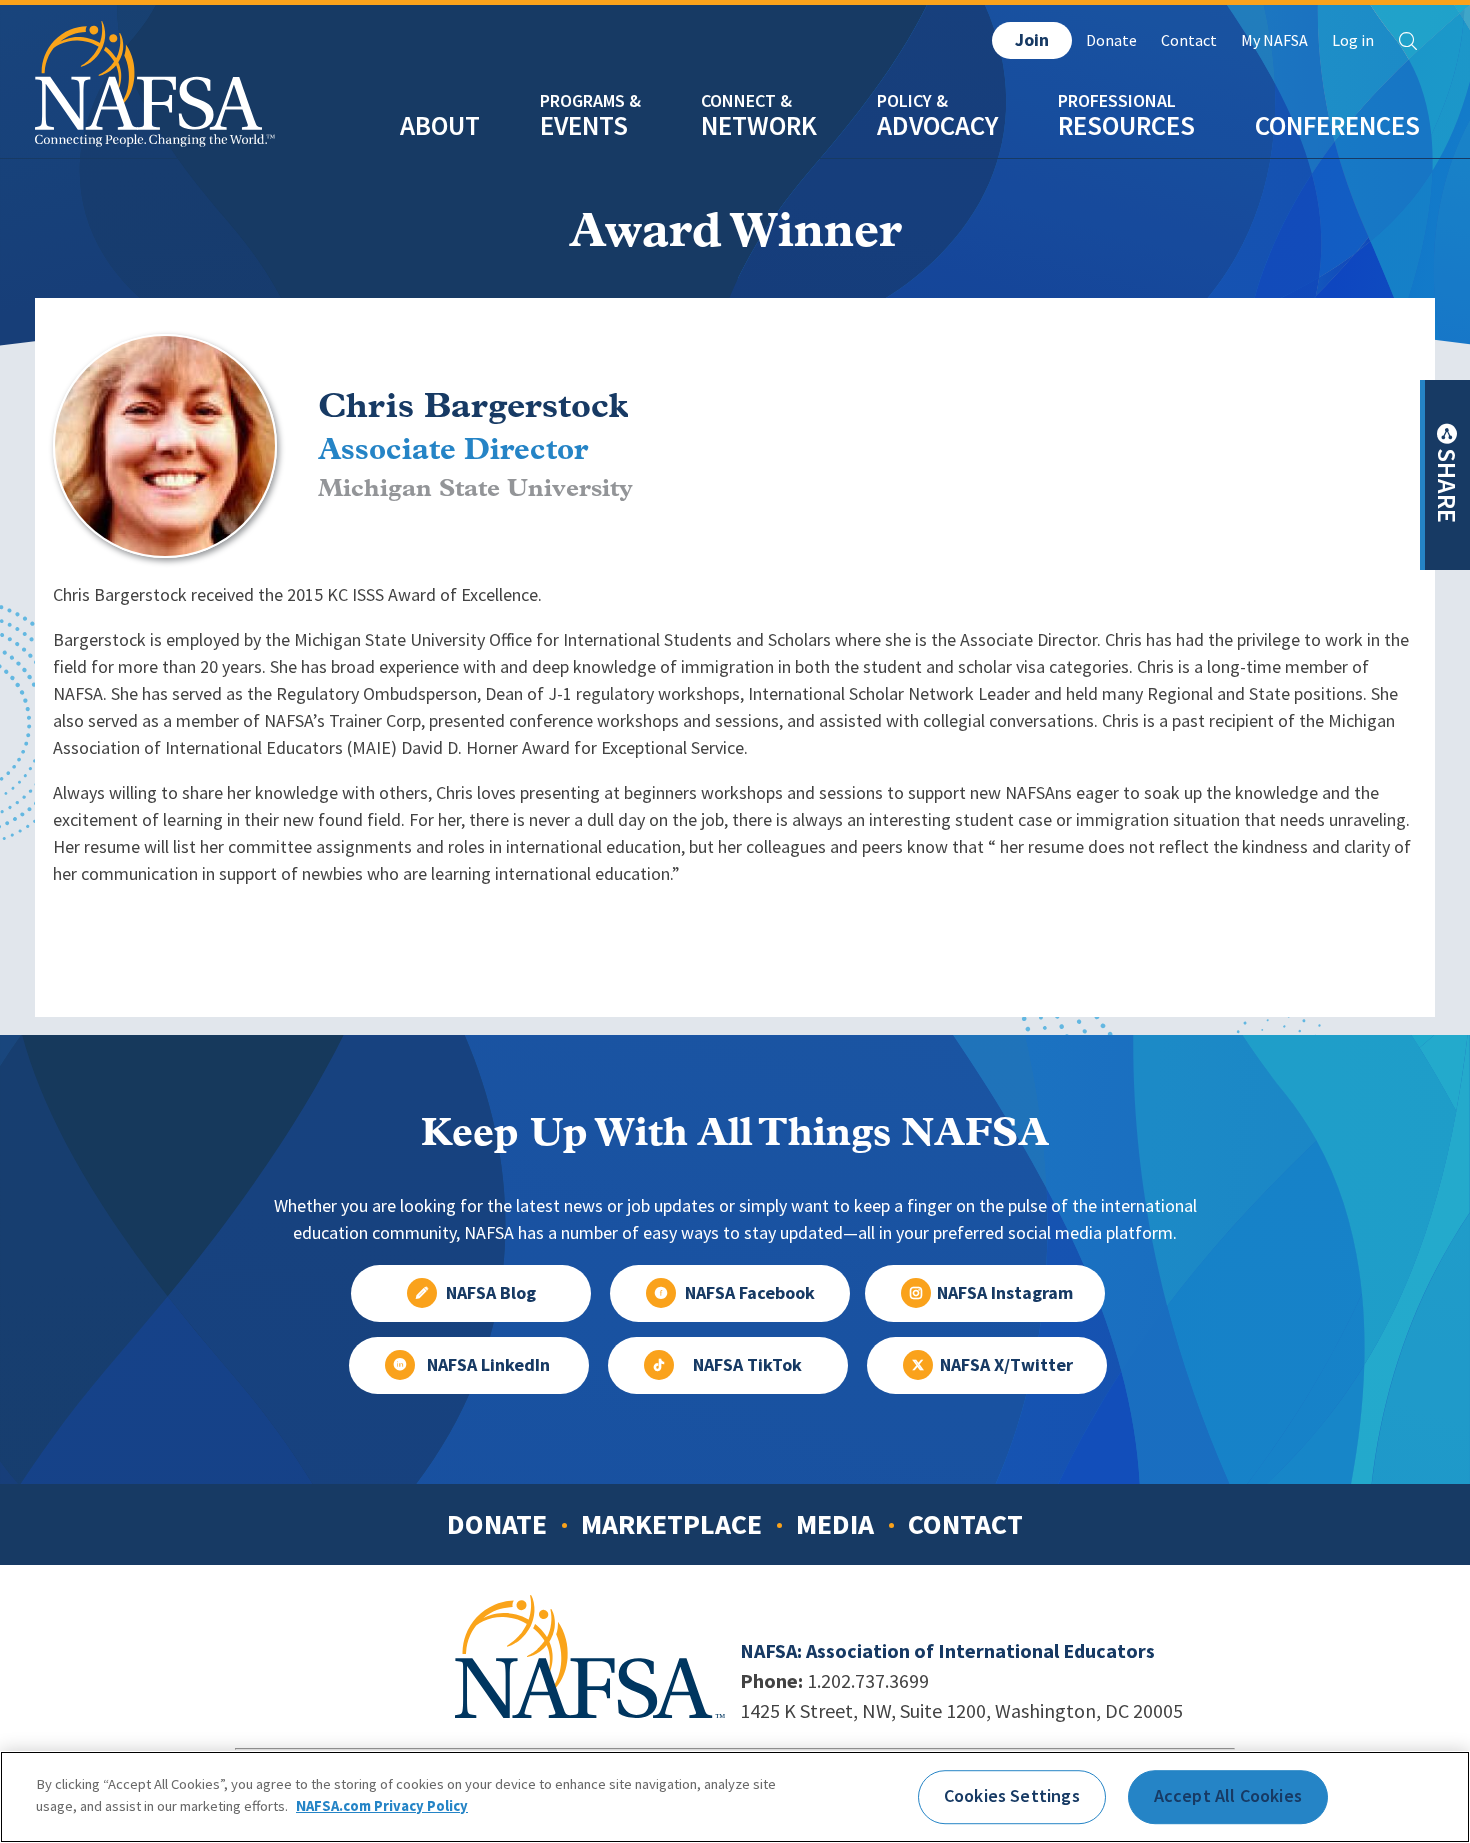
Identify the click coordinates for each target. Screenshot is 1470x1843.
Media (835, 1524)
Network (759, 125)
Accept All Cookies (1228, 1796)
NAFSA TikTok (747, 1365)
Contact (1189, 40)
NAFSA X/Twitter (1006, 1365)
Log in (1353, 40)
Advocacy (937, 125)
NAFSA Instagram (1005, 1293)
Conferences (1337, 125)
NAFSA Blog (491, 1293)
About (440, 125)
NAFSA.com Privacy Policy (382, 1805)
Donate (1111, 40)
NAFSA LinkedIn (488, 1365)
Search (1408, 41)
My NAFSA (1274, 40)
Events (584, 125)
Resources (1126, 125)
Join (1032, 40)
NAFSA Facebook (750, 1293)
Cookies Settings (1012, 1796)
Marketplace (671, 1524)
